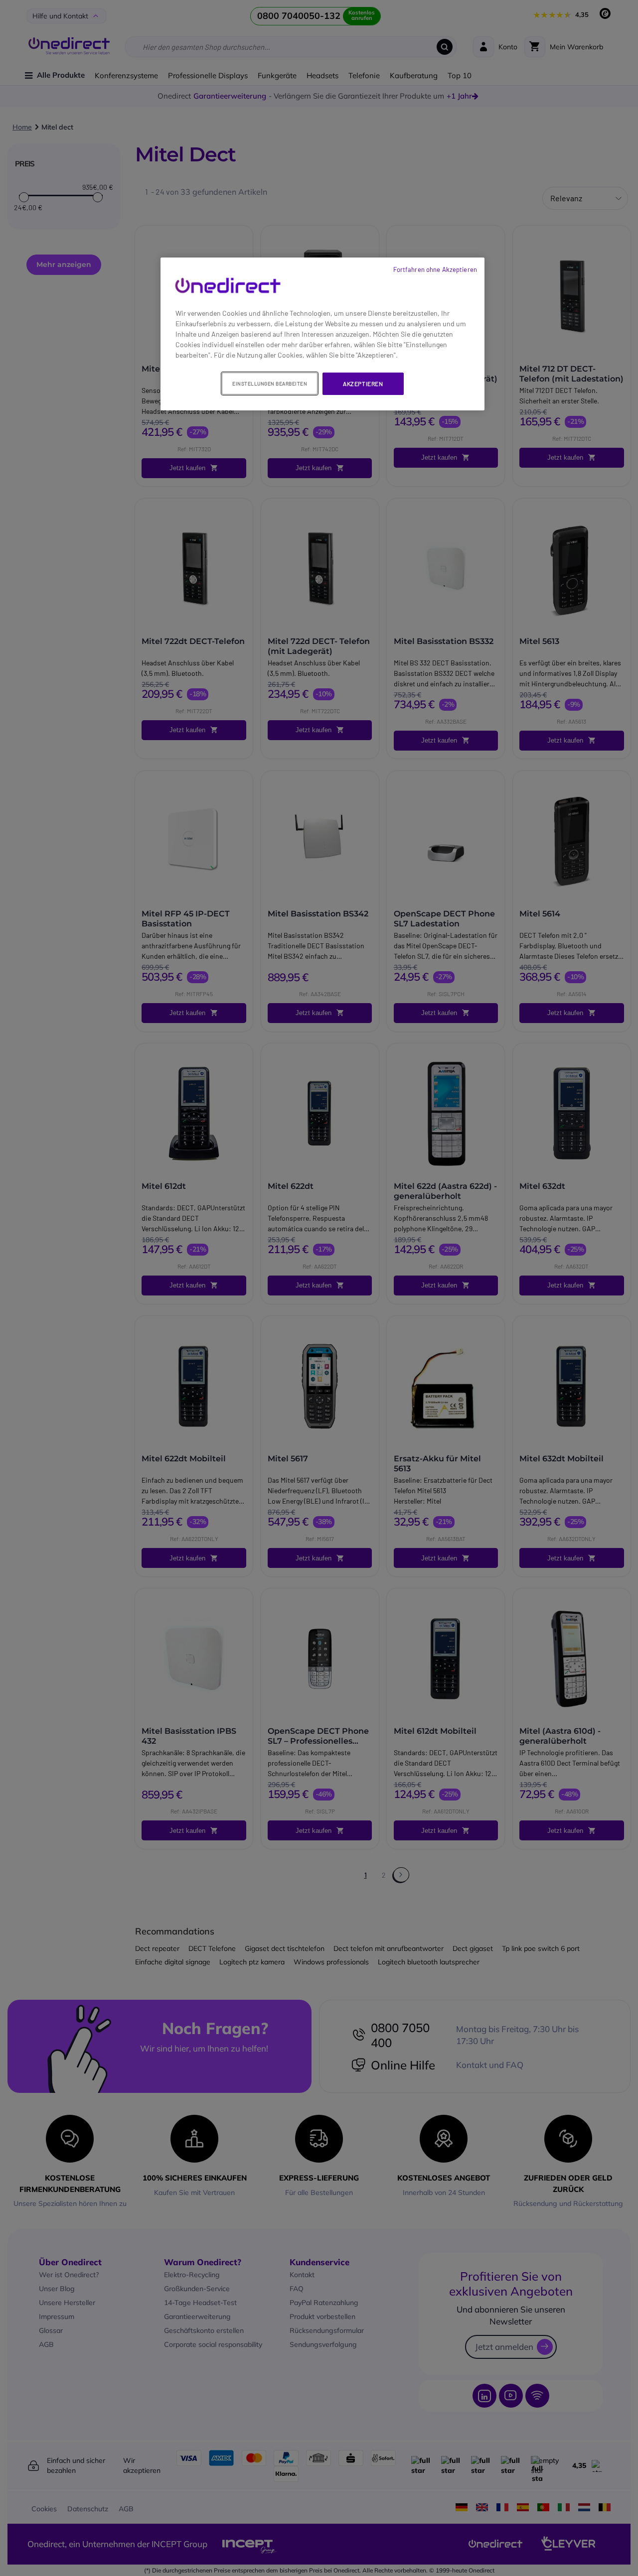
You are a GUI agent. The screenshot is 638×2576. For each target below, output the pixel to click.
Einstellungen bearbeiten (270, 384)
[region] (322, 334)
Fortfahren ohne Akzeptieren (435, 269)
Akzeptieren (363, 384)
